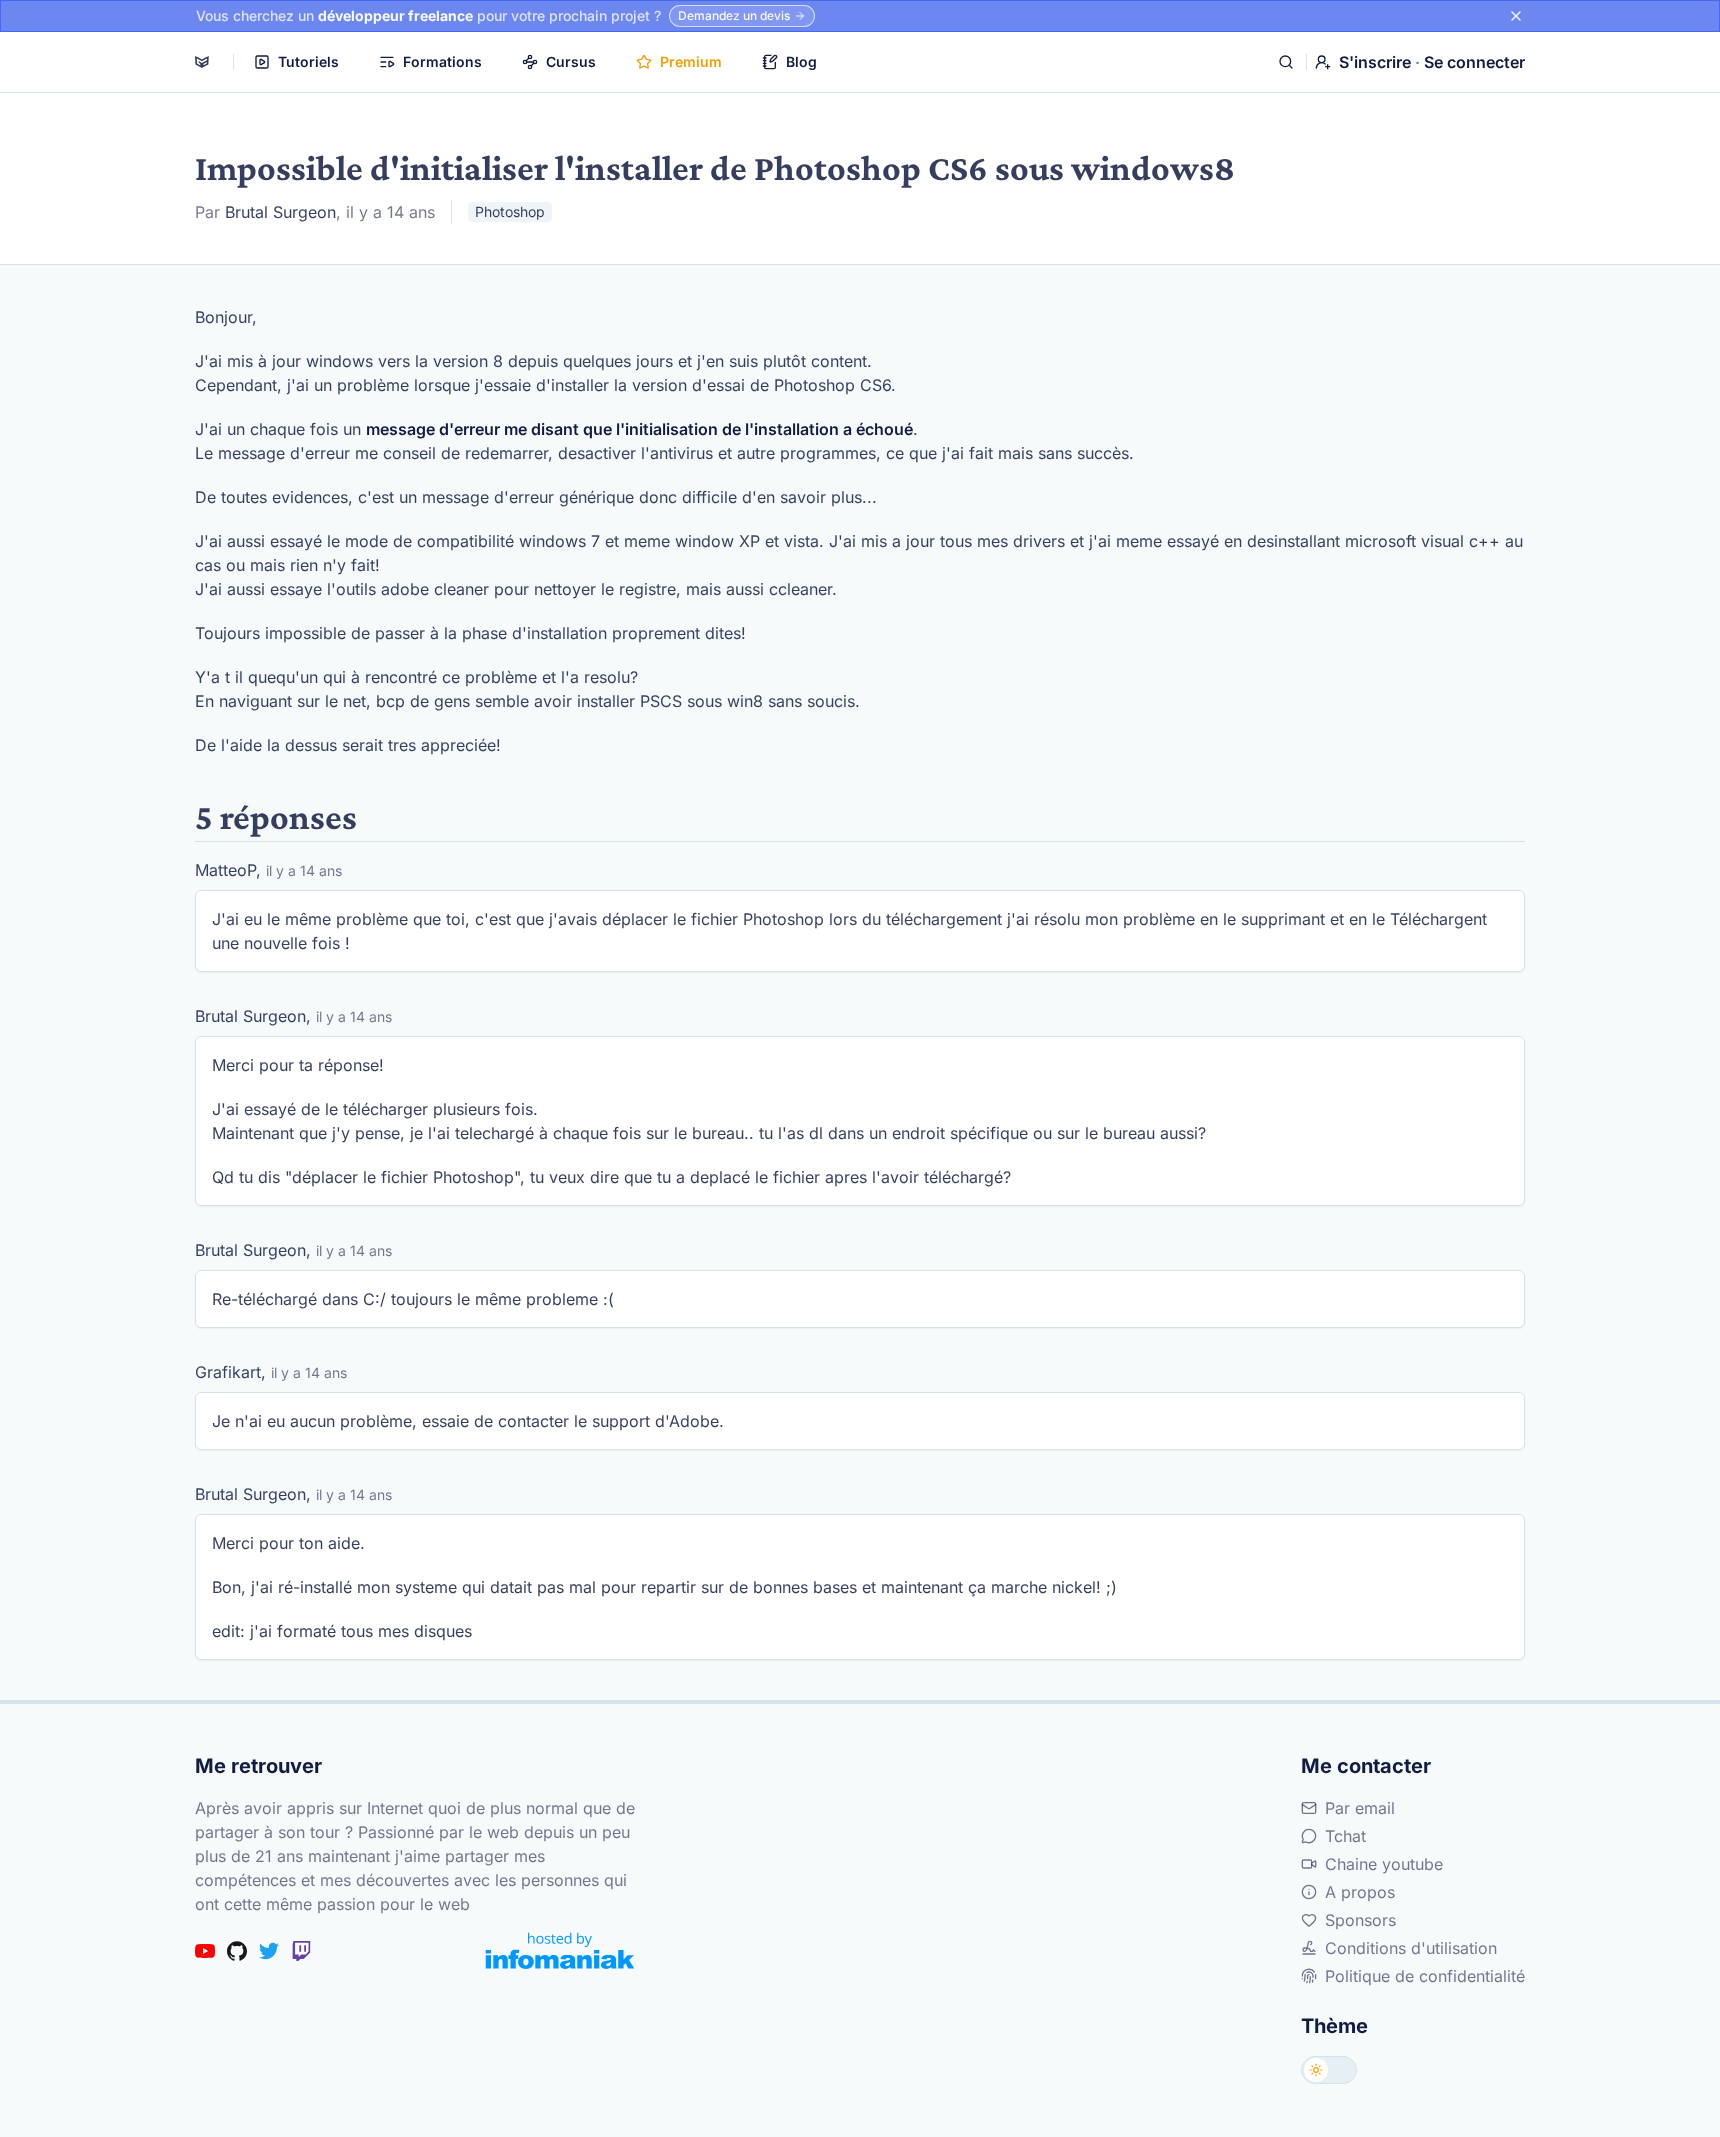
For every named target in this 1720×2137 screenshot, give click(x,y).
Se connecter (1474, 62)
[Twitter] (269, 1951)
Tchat (1345, 1836)
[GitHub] (237, 1951)
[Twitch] (301, 1951)
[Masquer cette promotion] (1516, 16)
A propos (1360, 1892)
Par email (1360, 1808)
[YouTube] (205, 1951)
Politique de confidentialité (1425, 1976)
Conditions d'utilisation (1411, 1948)
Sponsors (1360, 1920)
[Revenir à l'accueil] (202, 62)
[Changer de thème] (1329, 2070)
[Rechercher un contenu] (1286, 62)
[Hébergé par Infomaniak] (560, 1950)
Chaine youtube (1384, 1864)
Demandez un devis (734, 15)
